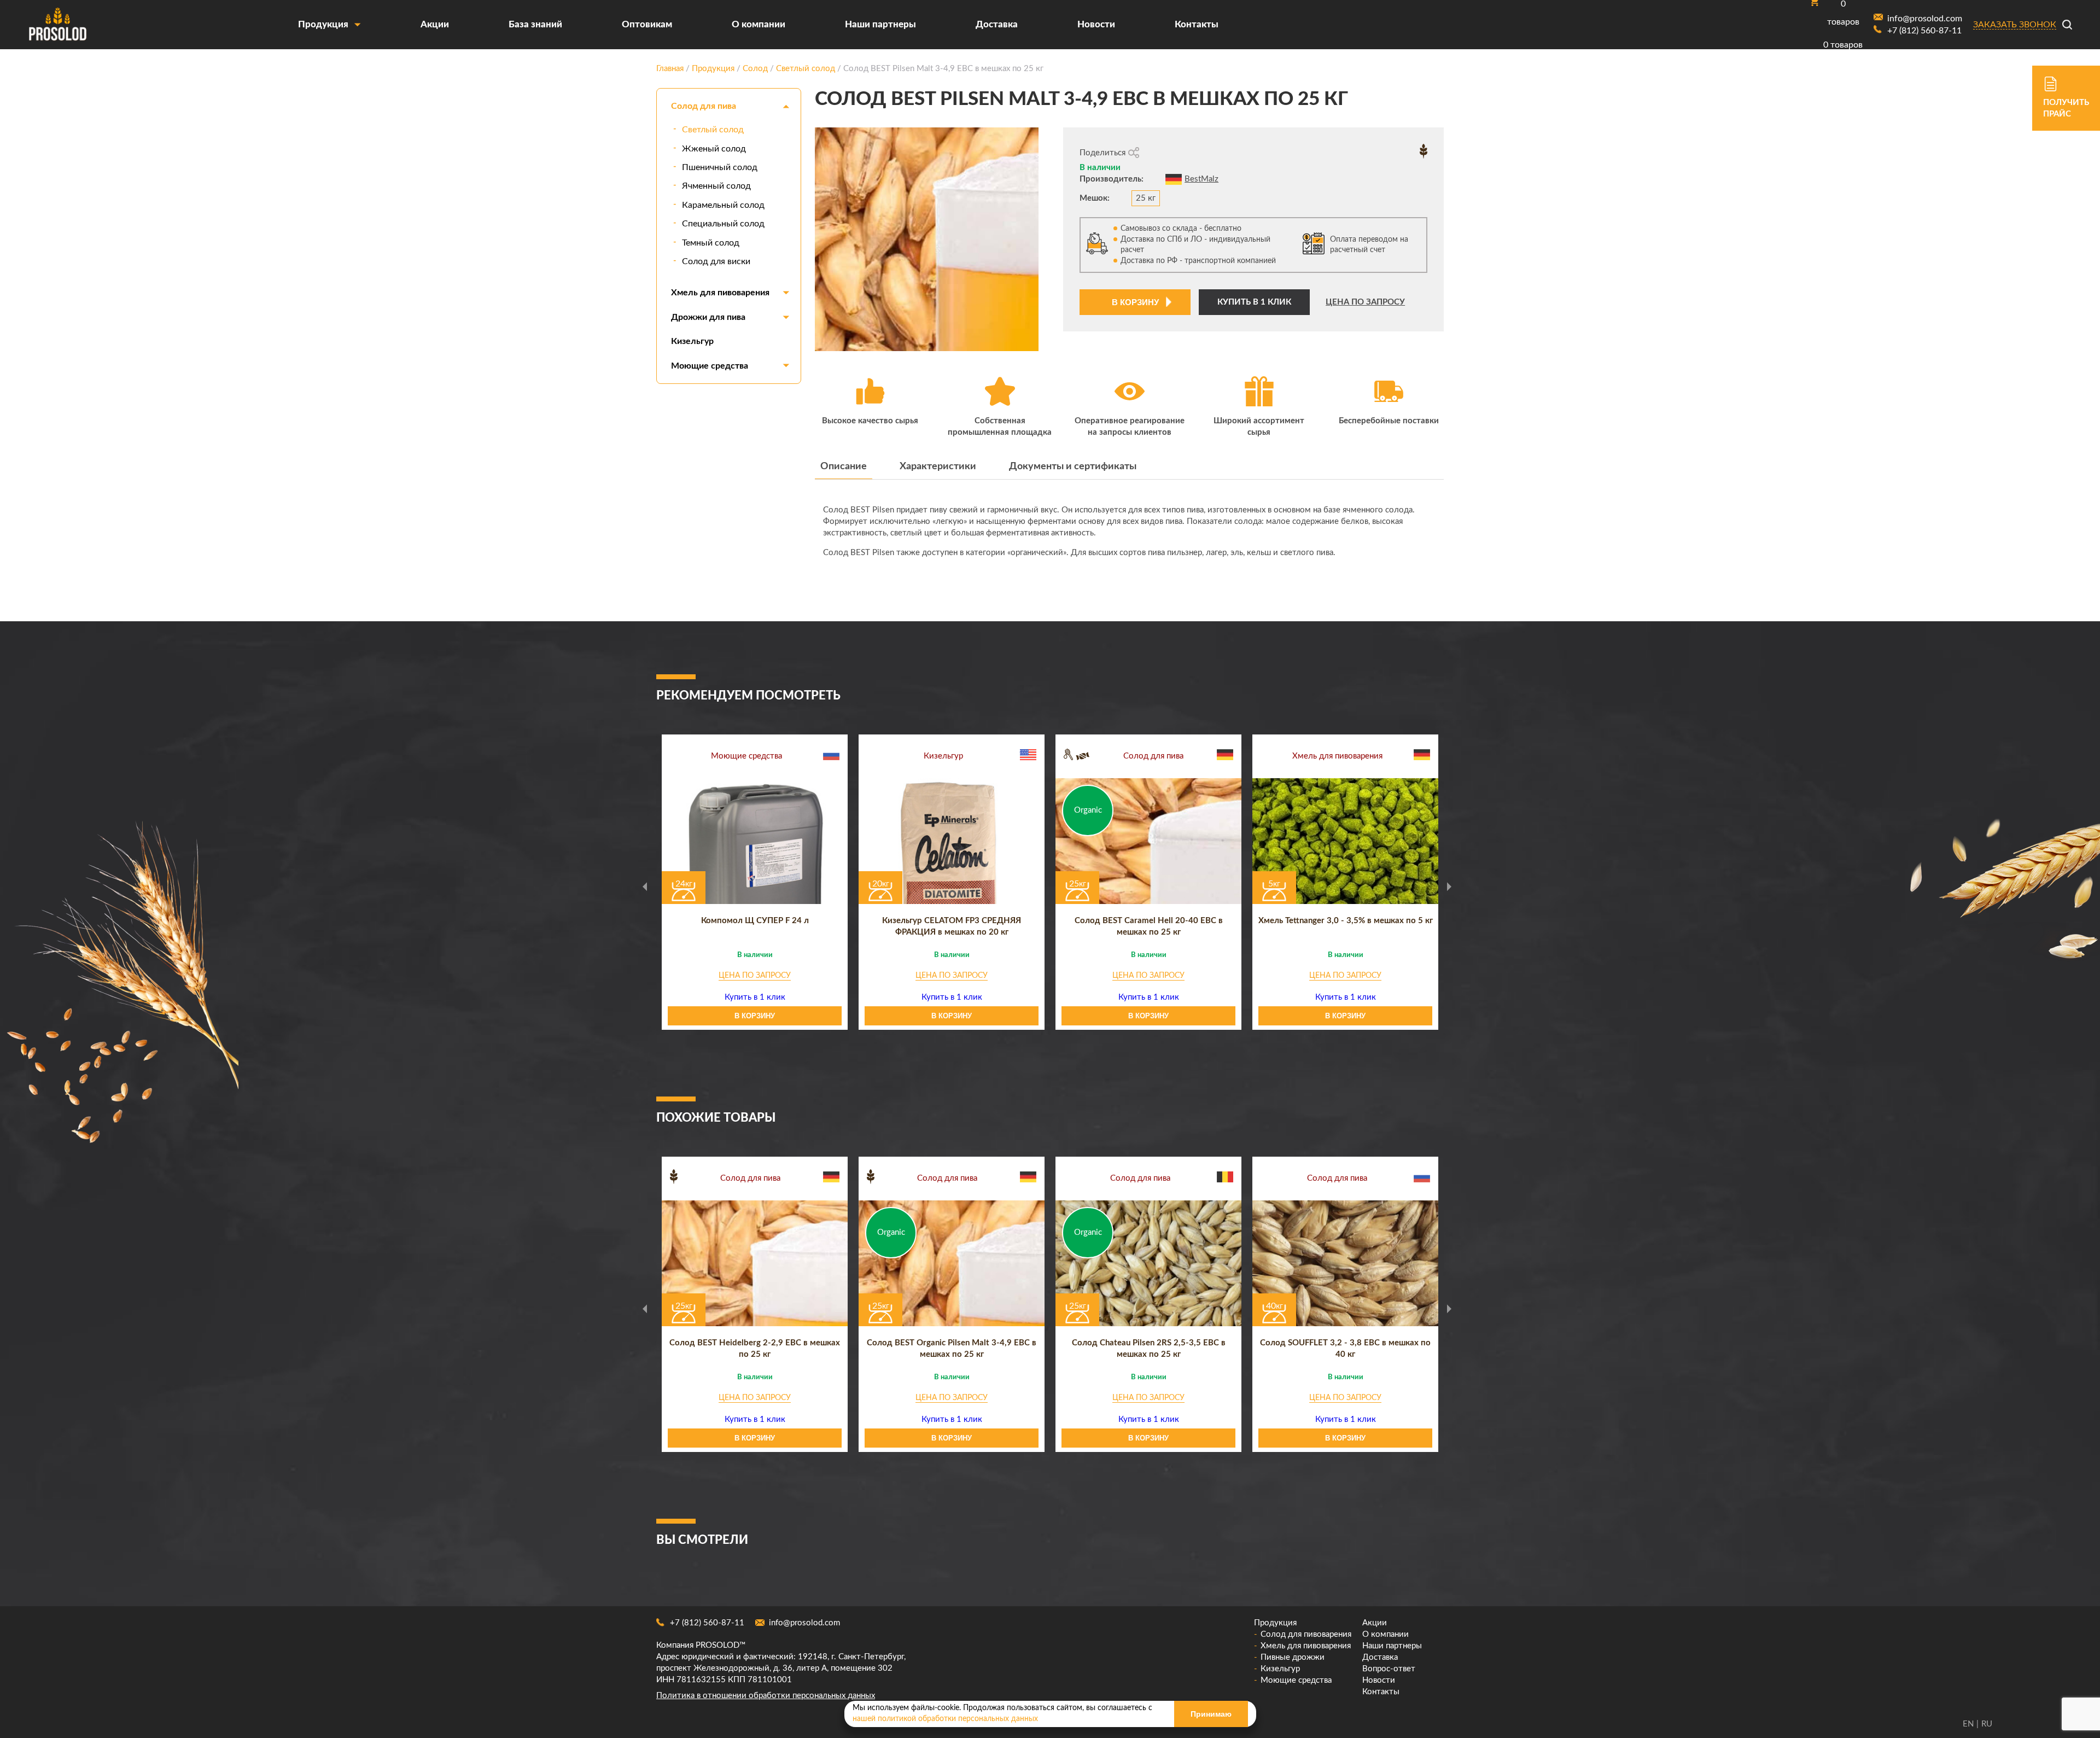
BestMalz (1201, 179)
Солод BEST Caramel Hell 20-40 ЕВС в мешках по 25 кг (1149, 926)
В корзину (1135, 302)
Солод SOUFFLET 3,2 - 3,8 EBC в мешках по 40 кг (1345, 1349)
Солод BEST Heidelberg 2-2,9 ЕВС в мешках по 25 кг (755, 1349)
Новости (1096, 24)
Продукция (323, 24)
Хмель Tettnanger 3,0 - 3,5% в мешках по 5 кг (1346, 921)
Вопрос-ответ (1389, 1669)
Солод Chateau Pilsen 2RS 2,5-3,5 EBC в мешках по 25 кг (1149, 1349)
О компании (759, 24)
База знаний (535, 24)
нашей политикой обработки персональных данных (945, 1719)
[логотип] (57, 25)
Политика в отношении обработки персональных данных (766, 1696)
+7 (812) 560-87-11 (707, 1623)
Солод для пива (704, 106)
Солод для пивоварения (1306, 1634)
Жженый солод (714, 149)
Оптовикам (647, 24)
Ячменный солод (716, 186)
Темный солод (711, 243)
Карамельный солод (723, 205)
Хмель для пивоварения (720, 293)
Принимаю (1211, 1714)
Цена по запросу (1365, 302)
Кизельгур (692, 341)
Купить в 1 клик (1254, 302)
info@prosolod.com (804, 1623)
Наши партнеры (880, 24)
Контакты (1197, 24)
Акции (435, 24)
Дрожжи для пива (708, 317)
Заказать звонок (2015, 25)
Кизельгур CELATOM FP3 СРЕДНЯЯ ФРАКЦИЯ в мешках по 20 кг (952, 926)
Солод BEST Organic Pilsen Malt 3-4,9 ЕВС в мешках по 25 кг (952, 1349)
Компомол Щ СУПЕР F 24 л (755, 921)
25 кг (1146, 198)
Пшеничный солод (720, 167)
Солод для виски (716, 261)
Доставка (997, 24)
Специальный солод (723, 224)
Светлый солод (713, 130)
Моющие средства (710, 366)
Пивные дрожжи (1293, 1657)
